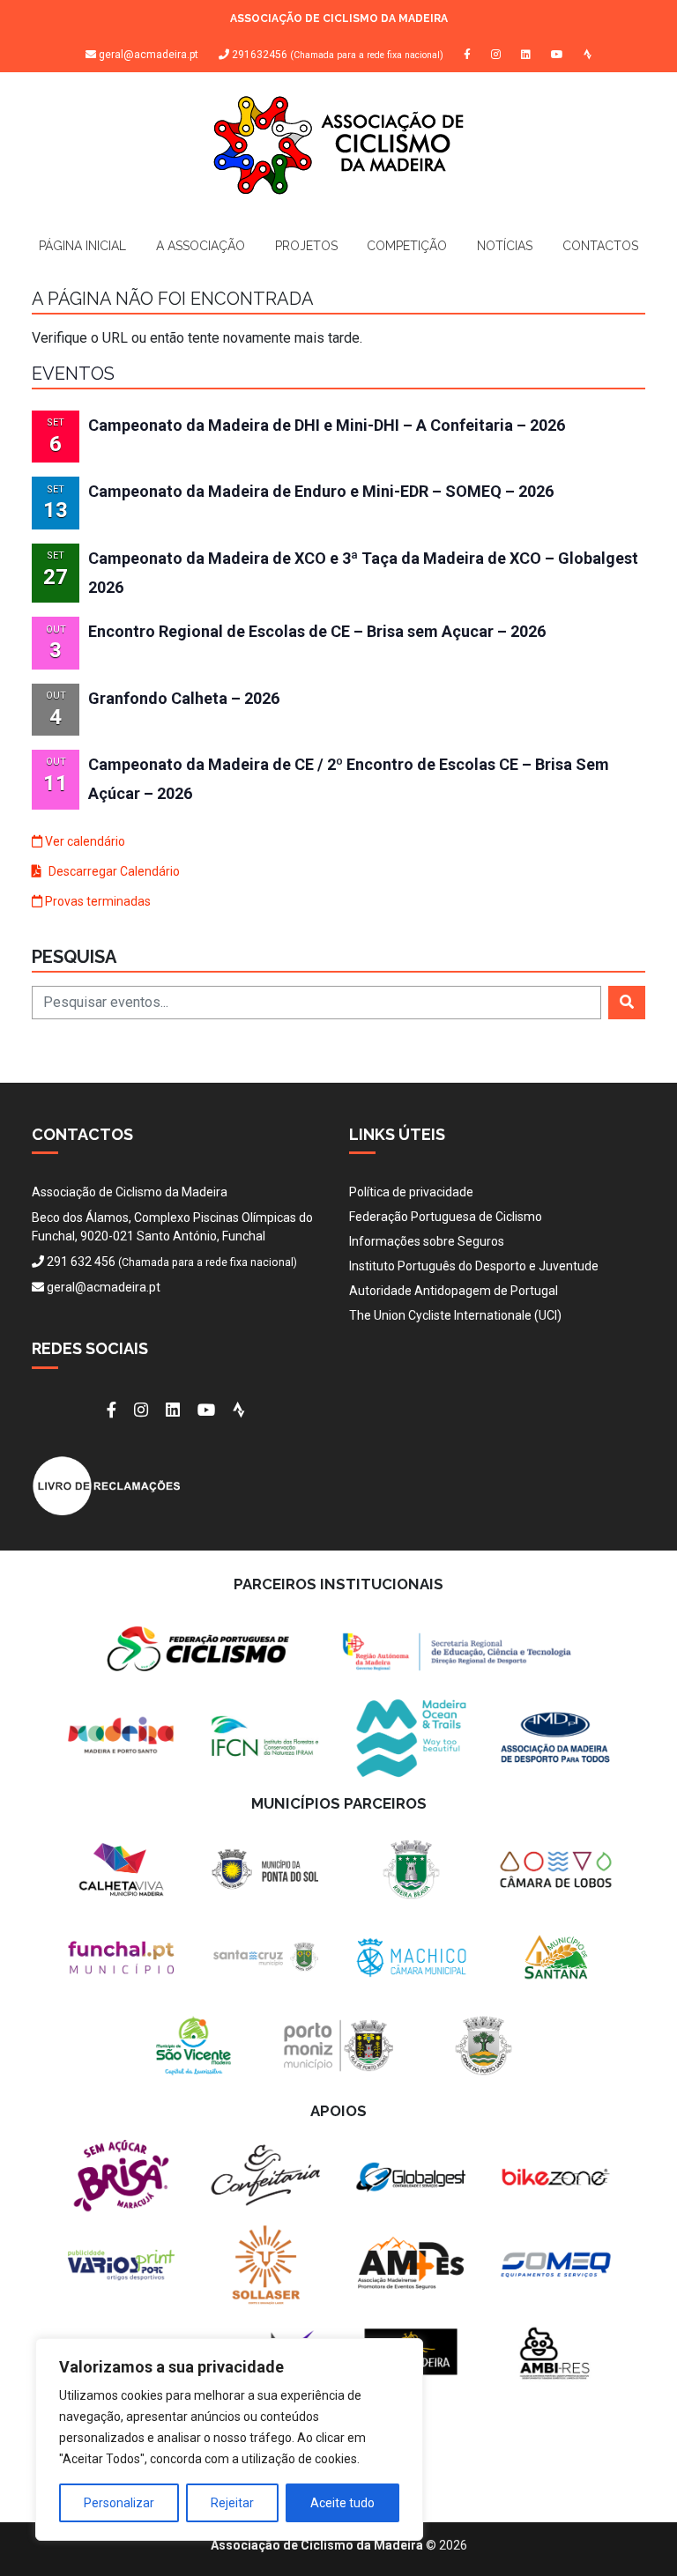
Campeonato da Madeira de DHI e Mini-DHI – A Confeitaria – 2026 (327, 425)
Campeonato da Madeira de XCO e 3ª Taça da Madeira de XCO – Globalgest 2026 (363, 573)
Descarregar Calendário (113, 871)
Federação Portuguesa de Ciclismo (446, 1217)
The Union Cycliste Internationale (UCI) (455, 1315)
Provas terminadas (97, 901)
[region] (229, 2439)
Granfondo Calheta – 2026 (184, 698)
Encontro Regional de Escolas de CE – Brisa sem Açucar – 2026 (317, 631)
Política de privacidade (411, 1192)
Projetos (306, 246)
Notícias (505, 246)
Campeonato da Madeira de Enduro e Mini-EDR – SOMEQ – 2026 (321, 491)
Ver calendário (84, 841)
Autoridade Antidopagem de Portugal (454, 1291)
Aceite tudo (342, 2503)
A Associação (201, 246)
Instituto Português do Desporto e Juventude (474, 1266)
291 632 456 (81, 1262)
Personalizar (119, 2503)
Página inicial (82, 246)
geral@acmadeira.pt (149, 55)
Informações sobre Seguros (427, 1241)
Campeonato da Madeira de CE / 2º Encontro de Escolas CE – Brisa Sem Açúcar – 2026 (349, 779)
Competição (407, 246)
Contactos (600, 246)
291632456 (336, 55)
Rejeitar (232, 2503)
